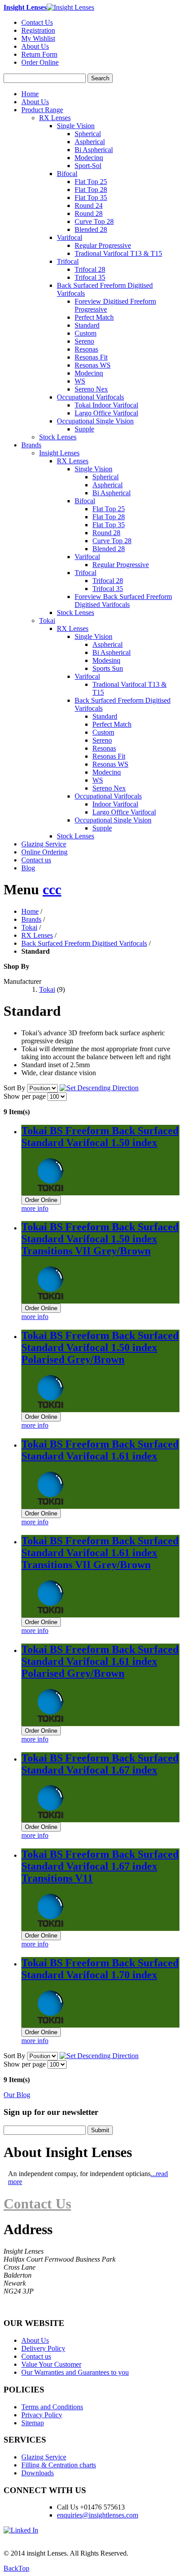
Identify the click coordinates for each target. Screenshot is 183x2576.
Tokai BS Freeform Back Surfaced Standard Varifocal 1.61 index (100, 1450)
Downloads (38, 2473)
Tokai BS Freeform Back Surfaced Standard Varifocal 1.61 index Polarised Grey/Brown (100, 1661)
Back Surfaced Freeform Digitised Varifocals (84, 943)
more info (35, 1208)
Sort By (14, 1088)
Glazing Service (44, 844)
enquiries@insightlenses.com (97, 2515)
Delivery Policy (43, 2348)
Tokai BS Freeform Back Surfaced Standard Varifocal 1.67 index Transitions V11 (100, 1866)
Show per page (25, 1096)
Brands (31, 919)
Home (30, 94)
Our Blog (17, 2095)
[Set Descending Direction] (99, 1088)
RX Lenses (37, 935)
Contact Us (37, 22)
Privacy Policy (42, 2415)
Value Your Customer (51, 2364)
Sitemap (33, 2423)
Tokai (29, 927)
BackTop (16, 2568)
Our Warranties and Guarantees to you (75, 2372)
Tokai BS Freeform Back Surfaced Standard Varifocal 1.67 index (100, 1764)
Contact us (36, 860)
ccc (52, 889)
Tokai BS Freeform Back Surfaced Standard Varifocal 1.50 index (100, 1137)
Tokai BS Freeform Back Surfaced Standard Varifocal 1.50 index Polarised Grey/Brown (100, 1347)
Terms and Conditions (52, 2407)
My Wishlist (38, 38)
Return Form (39, 54)
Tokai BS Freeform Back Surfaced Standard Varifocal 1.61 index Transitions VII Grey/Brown (100, 1553)
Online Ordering (44, 852)
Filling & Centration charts (59, 2465)
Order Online (40, 62)
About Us (35, 46)
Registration (38, 30)
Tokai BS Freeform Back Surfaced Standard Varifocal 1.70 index (100, 1969)
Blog (28, 868)
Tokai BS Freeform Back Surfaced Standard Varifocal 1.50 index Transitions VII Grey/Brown (100, 1239)
